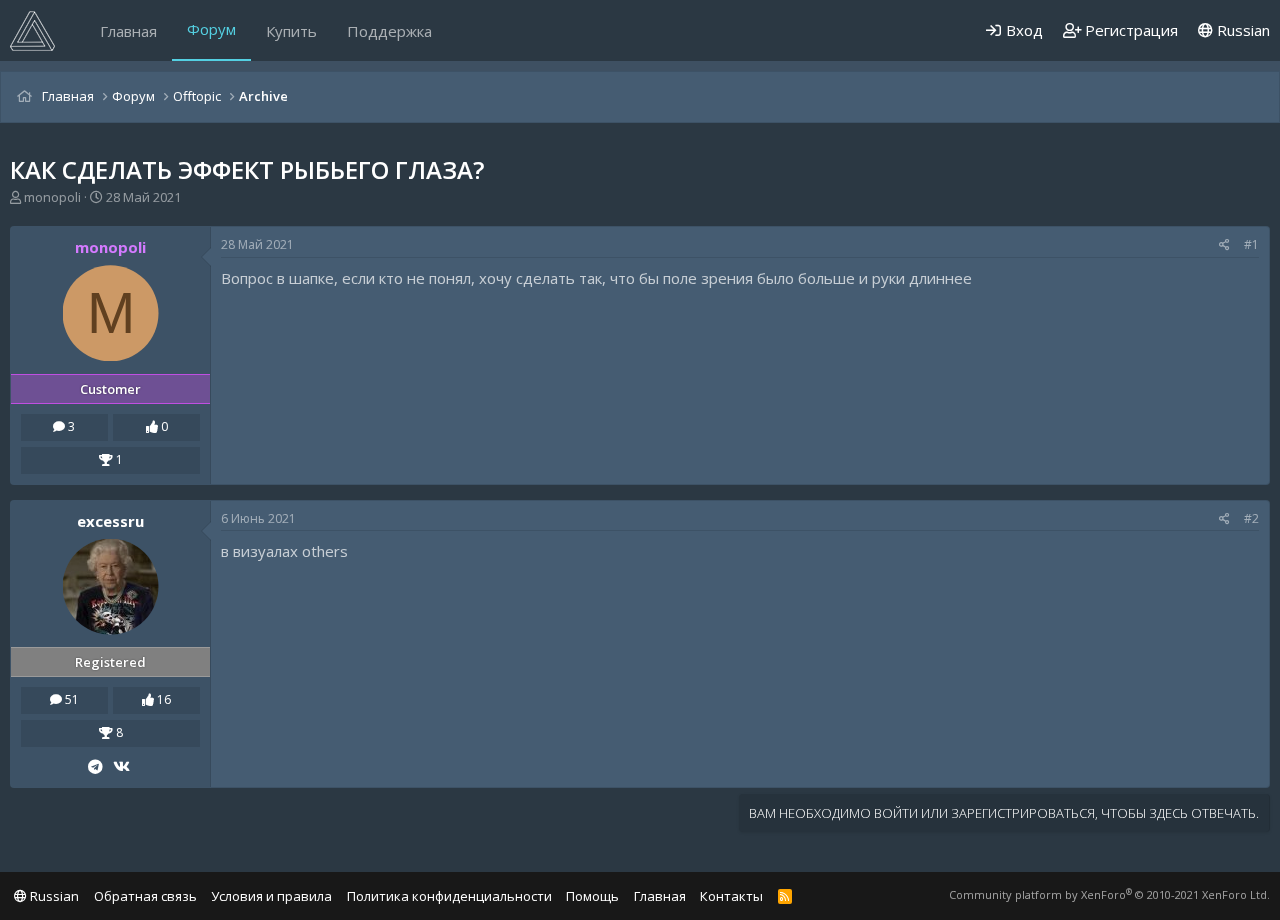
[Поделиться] (1224, 245)
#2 (1251, 518)
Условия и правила (271, 896)
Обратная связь (145, 896)
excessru (110, 521)
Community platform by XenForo (1109, 894)
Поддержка (389, 31)
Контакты (731, 896)
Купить (291, 31)
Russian (1241, 30)
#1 (1251, 244)
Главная (128, 31)
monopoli (52, 197)
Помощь (592, 896)
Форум (211, 29)
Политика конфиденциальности (449, 896)
